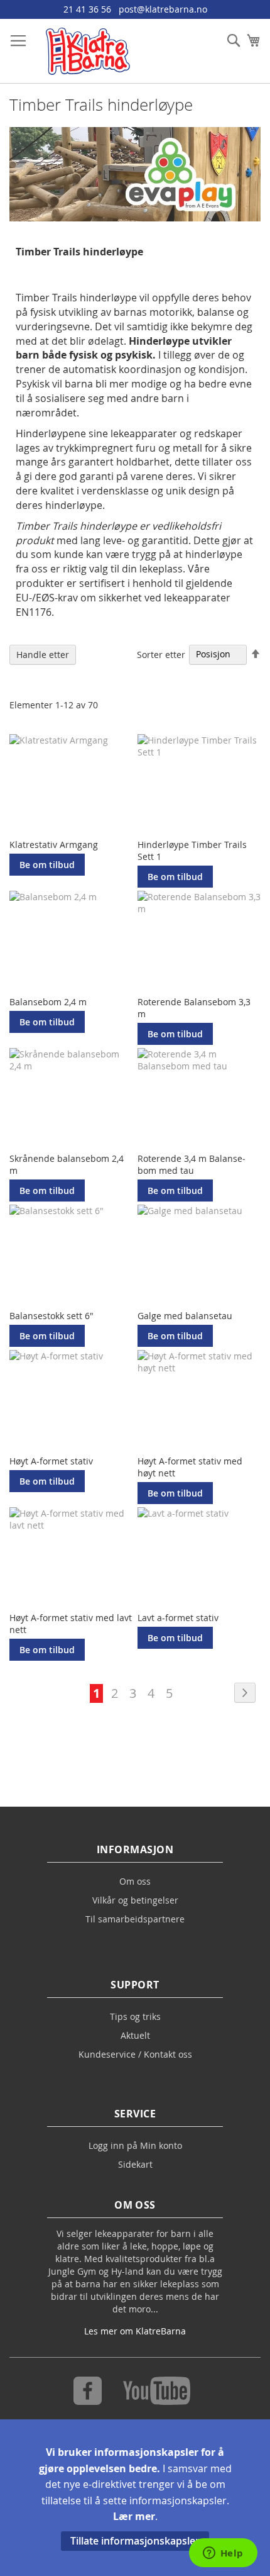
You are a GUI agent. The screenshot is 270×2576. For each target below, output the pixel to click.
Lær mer (134, 2516)
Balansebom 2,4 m (48, 1002)
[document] (135, 2498)
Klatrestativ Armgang (54, 845)
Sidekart (135, 2164)
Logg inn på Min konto (135, 2145)
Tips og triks (135, 2016)
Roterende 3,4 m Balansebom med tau (192, 1164)
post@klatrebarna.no (163, 9)
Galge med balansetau (185, 1316)
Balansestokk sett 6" (51, 1316)
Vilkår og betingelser (135, 1900)
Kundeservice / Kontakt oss (135, 2054)
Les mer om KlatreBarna (135, 2331)
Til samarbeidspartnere (135, 1919)
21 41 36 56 (87, 9)
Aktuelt (135, 2035)
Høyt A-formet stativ (51, 1461)
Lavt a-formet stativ (178, 1618)
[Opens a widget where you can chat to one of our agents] (223, 2554)
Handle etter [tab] (43, 655)
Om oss (135, 1881)
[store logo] (88, 51)
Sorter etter (161, 654)
